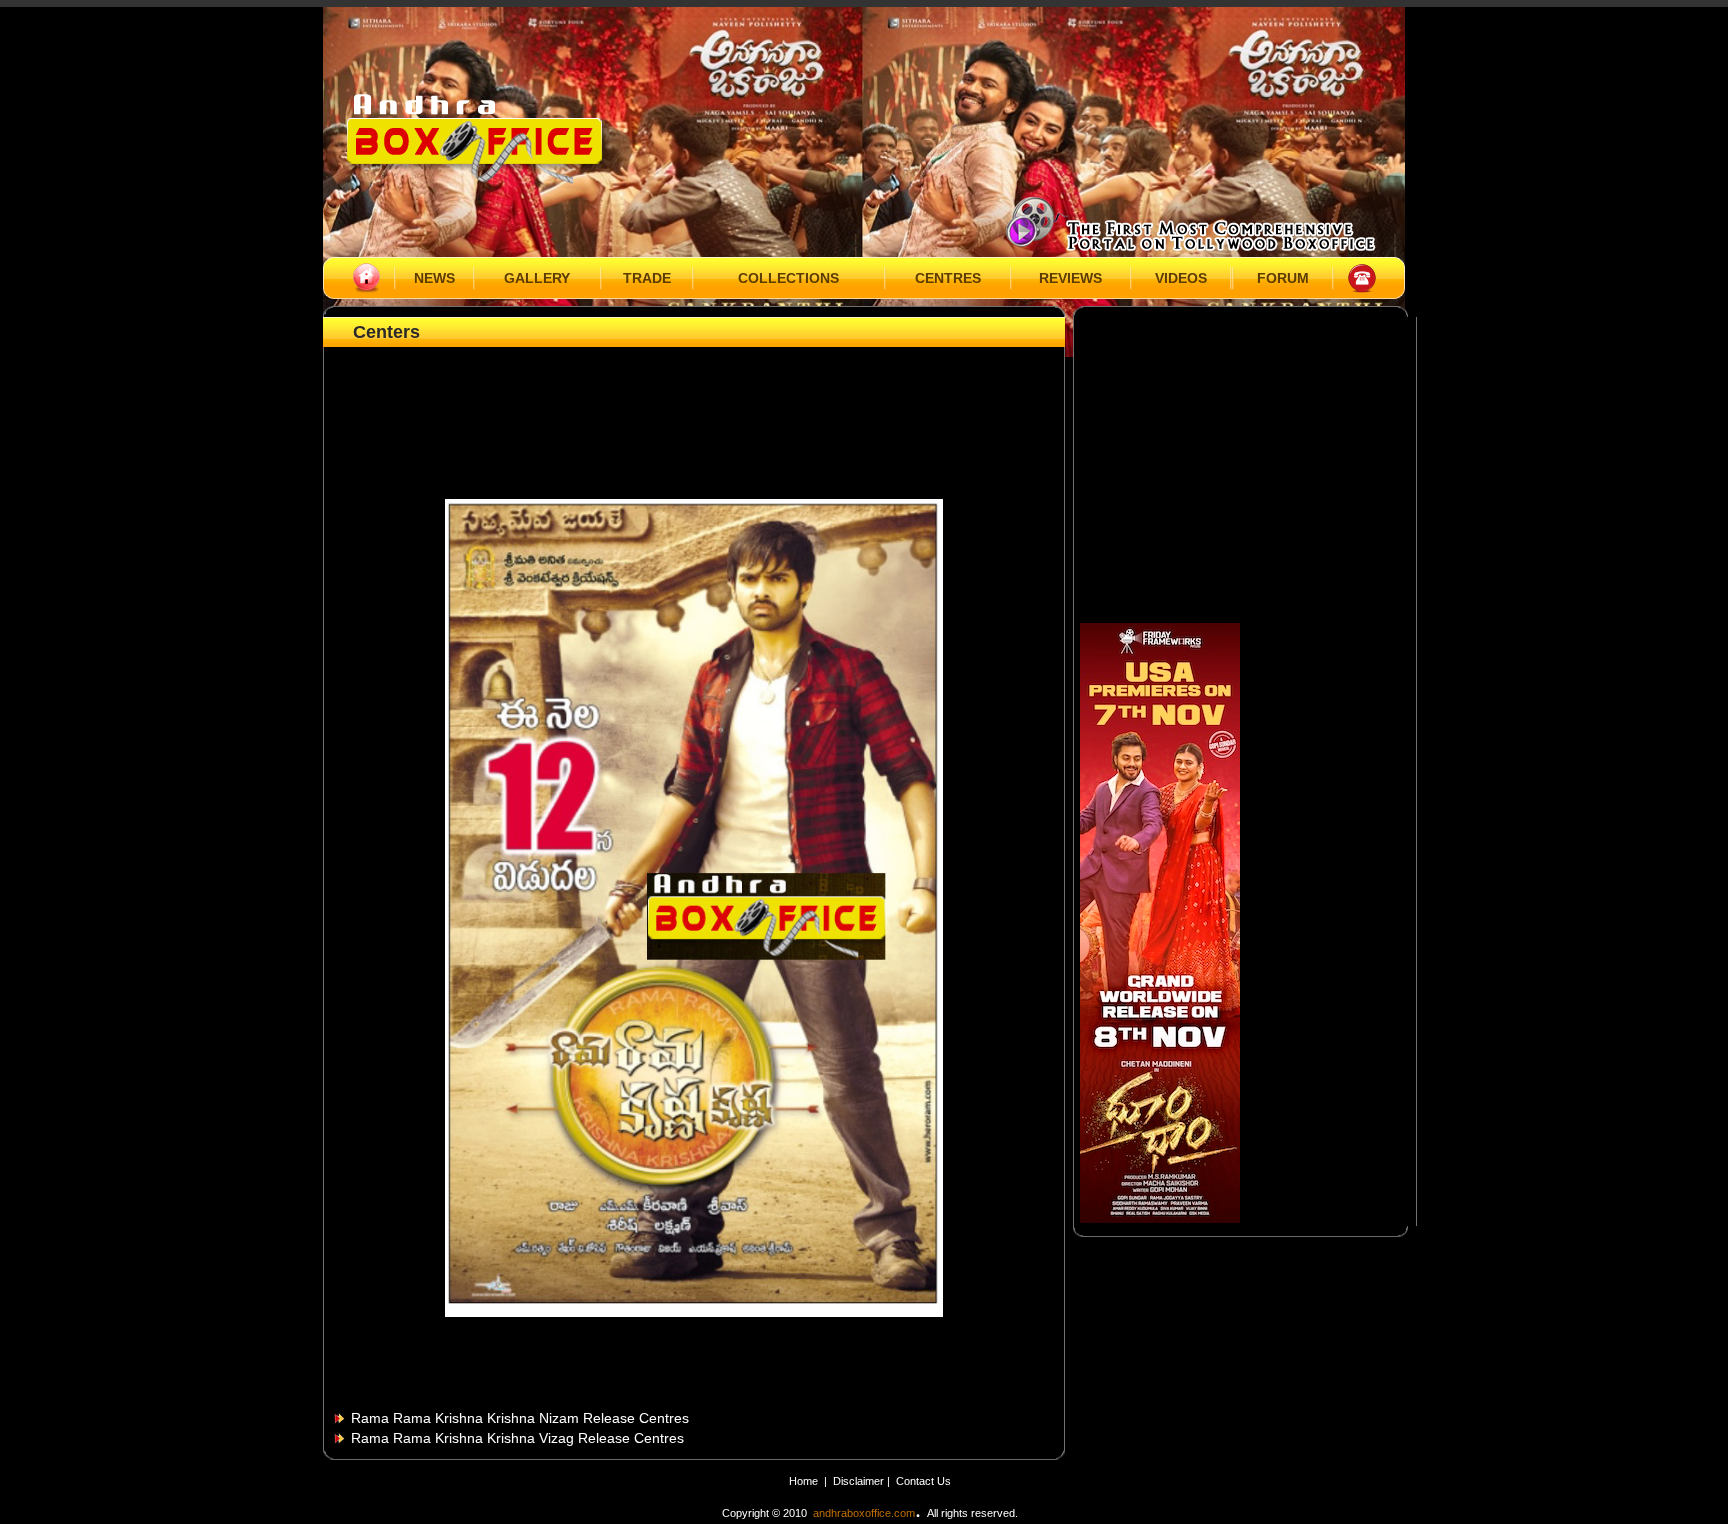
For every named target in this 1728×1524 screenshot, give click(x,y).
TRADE (647, 278)
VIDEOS (1181, 278)
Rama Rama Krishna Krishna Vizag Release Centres (517, 1438)
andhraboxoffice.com (864, 1513)
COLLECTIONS (788, 278)
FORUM (1283, 278)
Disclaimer (860, 1481)
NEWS (434, 278)
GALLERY (537, 278)
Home (803, 1481)
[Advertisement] (694, 397)
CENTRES (948, 278)
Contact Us (923, 1481)
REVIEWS (1070, 278)
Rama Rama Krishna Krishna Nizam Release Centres (520, 1418)
